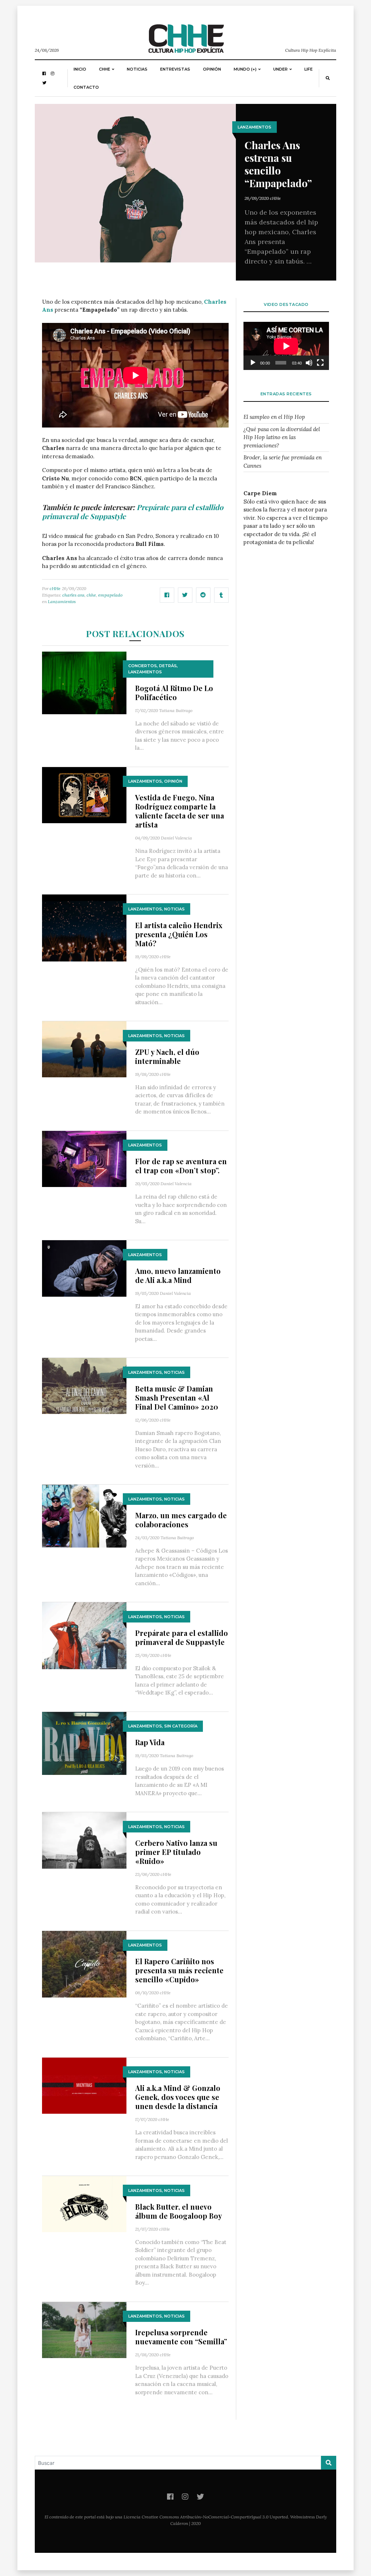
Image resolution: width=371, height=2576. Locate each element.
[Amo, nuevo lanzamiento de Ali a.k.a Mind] (84, 1268)
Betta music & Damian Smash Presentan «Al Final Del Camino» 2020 (177, 1398)
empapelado (110, 595)
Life (309, 69)
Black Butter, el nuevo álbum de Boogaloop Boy (179, 2211)
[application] (286, 346)
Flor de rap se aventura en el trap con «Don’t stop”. (181, 1166)
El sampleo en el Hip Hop (274, 417)
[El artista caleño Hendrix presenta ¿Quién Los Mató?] (84, 927)
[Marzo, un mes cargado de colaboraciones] (84, 1516)
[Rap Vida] (84, 1743)
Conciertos (143, 666)
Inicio (80, 69)
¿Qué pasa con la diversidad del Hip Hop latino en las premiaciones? (282, 437)
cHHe (275, 198)
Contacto (86, 87)
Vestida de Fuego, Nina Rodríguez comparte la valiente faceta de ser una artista (180, 811)
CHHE (105, 69)
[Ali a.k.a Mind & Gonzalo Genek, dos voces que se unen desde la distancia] (84, 2085)
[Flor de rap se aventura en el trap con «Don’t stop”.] (84, 1158)
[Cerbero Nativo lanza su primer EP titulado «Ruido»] (84, 1840)
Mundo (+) (245, 69)
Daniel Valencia (176, 838)
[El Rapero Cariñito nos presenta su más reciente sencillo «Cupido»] (84, 1964)
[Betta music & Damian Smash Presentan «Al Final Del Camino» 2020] (84, 1386)
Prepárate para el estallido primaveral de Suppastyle (182, 1637)
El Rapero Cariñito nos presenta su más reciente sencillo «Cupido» (179, 1970)
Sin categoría (181, 1726)
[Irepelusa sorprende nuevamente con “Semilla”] (84, 2329)
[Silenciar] (309, 363)
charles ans (73, 595)
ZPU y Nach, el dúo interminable (167, 1056)
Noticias (137, 69)
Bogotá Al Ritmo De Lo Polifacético (174, 693)
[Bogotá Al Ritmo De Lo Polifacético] (84, 682)
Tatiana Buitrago (176, 710)
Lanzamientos (255, 127)
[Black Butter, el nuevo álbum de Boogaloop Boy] (84, 2204)
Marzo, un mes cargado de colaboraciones (181, 1520)
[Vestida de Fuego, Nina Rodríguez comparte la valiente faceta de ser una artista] (84, 794)
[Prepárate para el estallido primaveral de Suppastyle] (84, 1635)
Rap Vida (150, 1742)
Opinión (212, 69)
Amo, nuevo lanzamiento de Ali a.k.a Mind (178, 1275)
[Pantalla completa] (320, 363)
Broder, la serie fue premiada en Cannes (283, 462)
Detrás (168, 666)
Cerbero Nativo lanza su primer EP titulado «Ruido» (176, 1852)
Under (280, 69)
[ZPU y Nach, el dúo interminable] (84, 1049)
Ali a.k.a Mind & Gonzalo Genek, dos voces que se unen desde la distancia (178, 2097)
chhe (91, 595)
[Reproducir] (253, 363)
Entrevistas (175, 69)
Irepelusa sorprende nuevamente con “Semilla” (181, 2337)
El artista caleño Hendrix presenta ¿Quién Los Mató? (179, 934)
